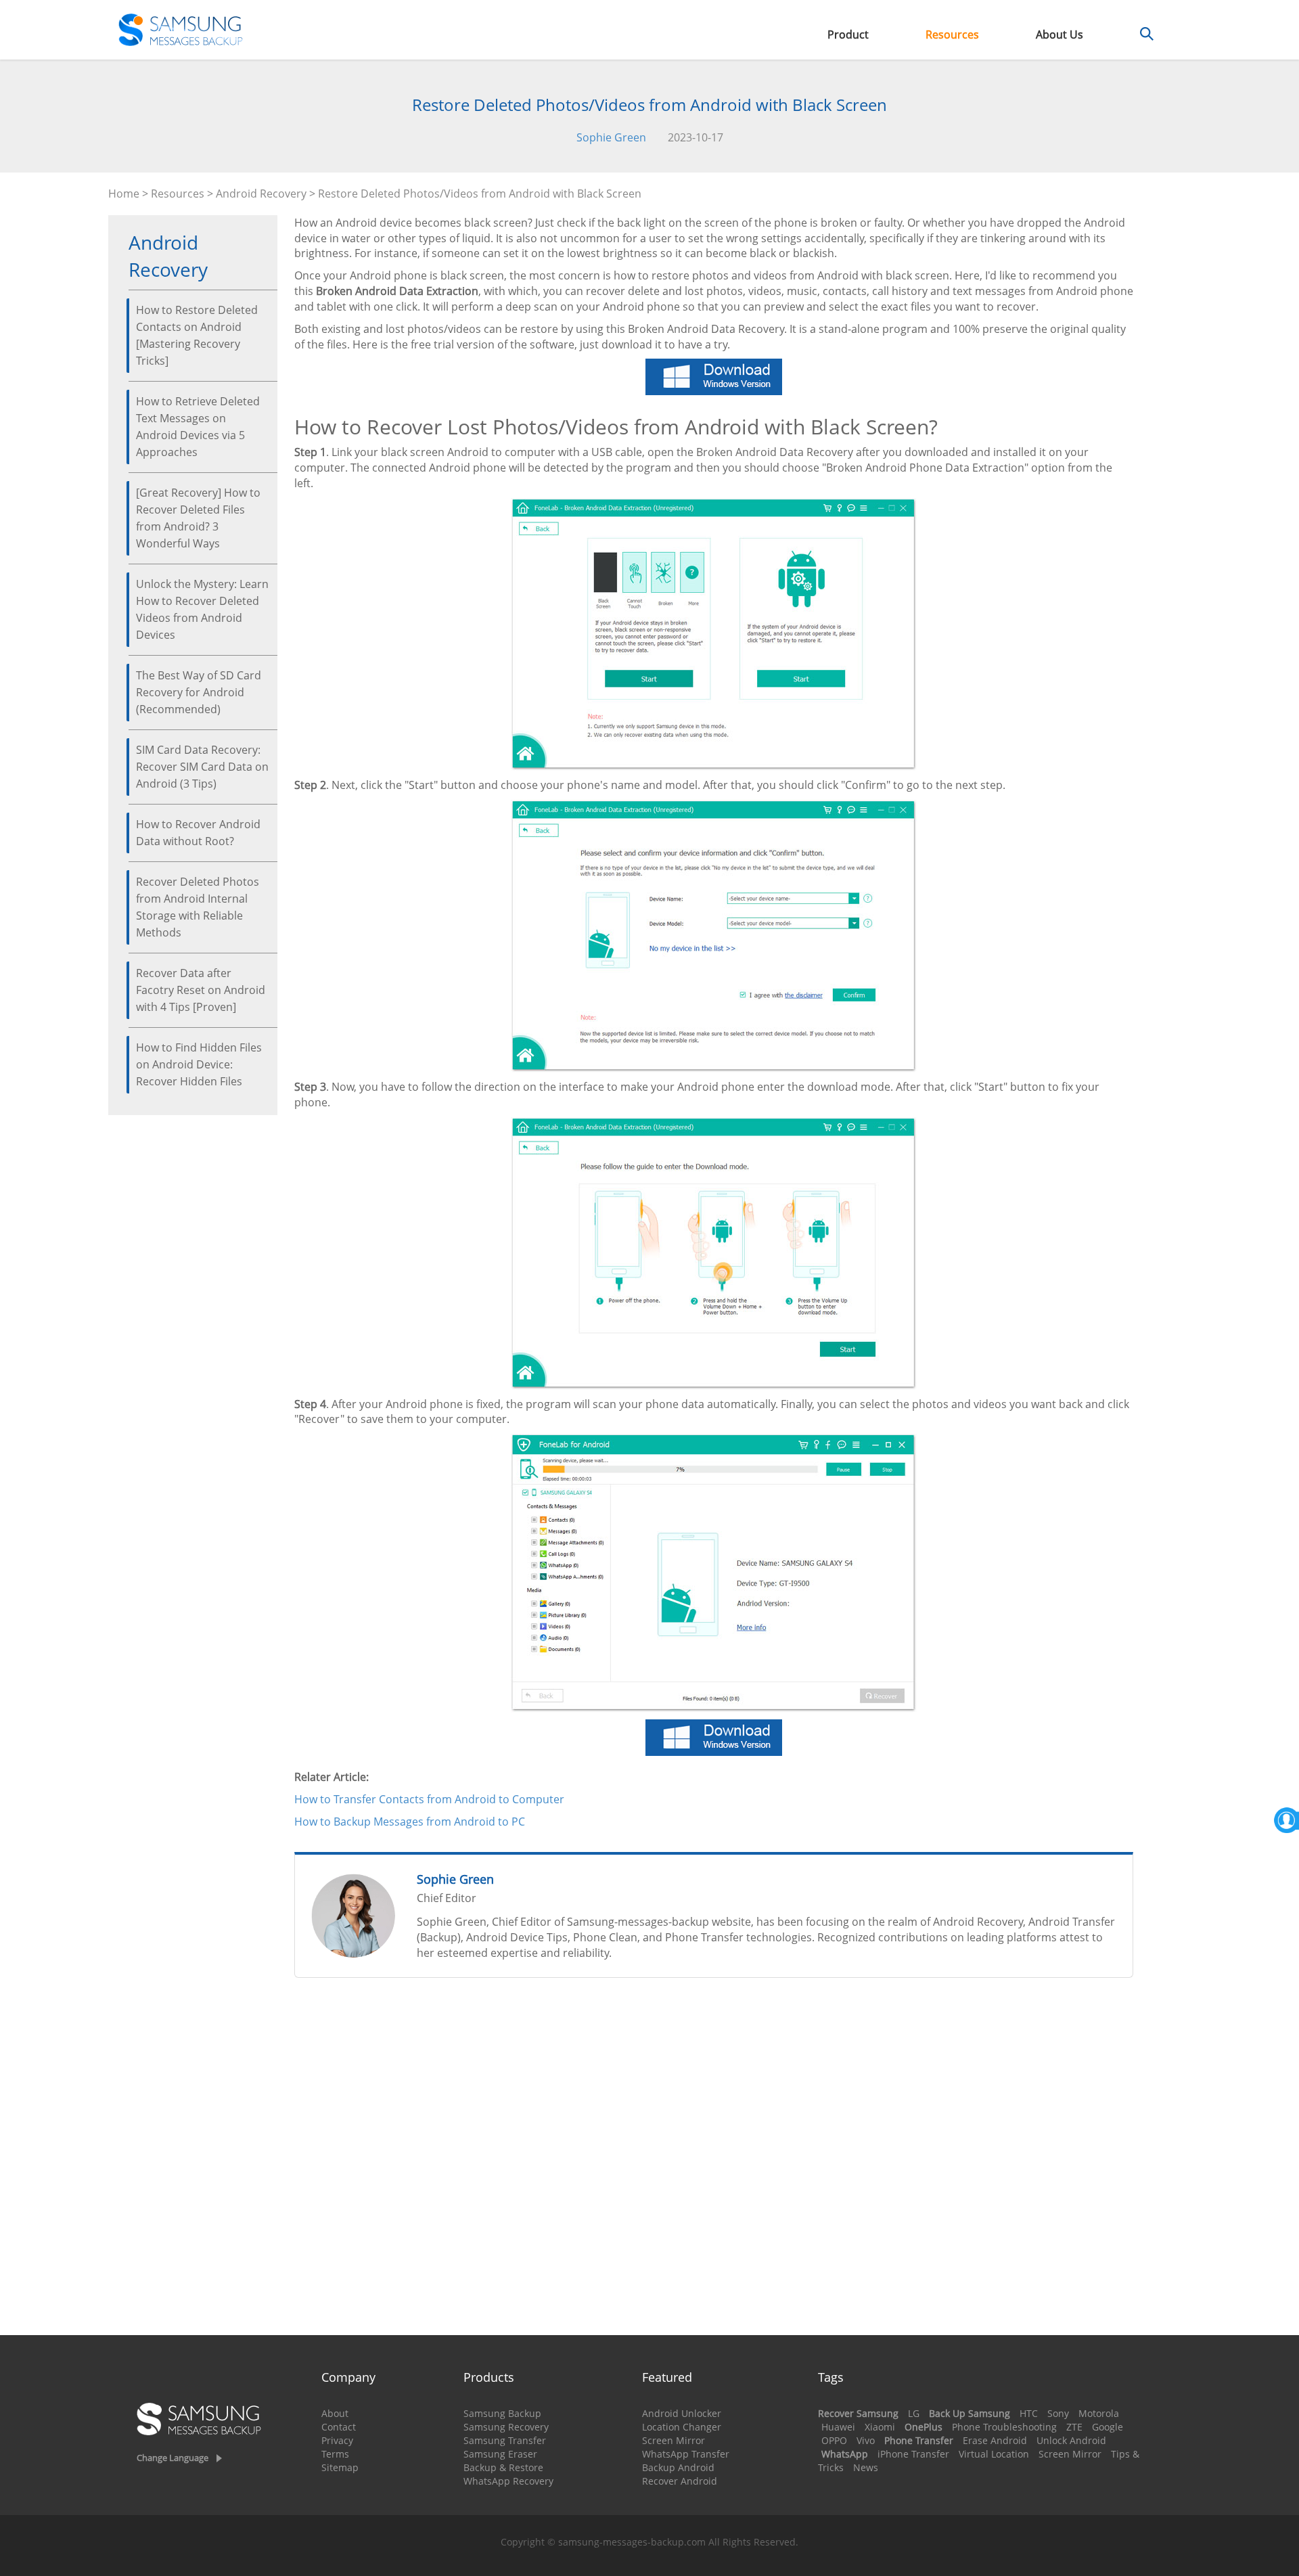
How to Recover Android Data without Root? (198, 833)
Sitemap (340, 2467)
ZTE (1074, 2427)
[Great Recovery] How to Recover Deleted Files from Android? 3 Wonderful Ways (198, 518)
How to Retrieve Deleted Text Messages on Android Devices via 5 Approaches (198, 427)
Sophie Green (611, 137)
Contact (339, 2427)
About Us (1059, 35)
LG (914, 2413)
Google (1108, 2427)
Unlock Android (1071, 2440)
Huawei (838, 2427)
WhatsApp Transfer (686, 2454)
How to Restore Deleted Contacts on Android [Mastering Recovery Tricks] (197, 335)
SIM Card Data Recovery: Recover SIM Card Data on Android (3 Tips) (202, 767)
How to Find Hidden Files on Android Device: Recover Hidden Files (199, 1064)
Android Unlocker (682, 2413)
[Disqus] (714, 2162)
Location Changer (682, 2427)
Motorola (1099, 2413)
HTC (1029, 2413)
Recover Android (680, 2481)
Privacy (337, 2440)
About (335, 2413)
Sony (1058, 2413)
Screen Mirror (674, 2440)
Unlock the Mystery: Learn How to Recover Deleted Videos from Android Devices (202, 609)
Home (124, 194)
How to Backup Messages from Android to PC (410, 1822)
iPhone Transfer (913, 2454)
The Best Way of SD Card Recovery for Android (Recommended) (199, 692)
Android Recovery (261, 194)
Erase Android (995, 2440)
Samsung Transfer (505, 2440)
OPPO (834, 2440)
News (866, 2467)
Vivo (866, 2440)
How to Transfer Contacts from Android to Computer (429, 1799)
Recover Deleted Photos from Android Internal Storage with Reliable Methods (198, 907)
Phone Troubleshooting (1004, 2427)
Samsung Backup (502, 2413)
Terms (335, 2454)
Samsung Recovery (506, 2427)
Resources (952, 35)
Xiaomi (880, 2427)
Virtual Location (994, 2454)
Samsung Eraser (500, 2454)
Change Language (173, 2458)
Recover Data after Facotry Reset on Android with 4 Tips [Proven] (201, 990)
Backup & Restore (503, 2467)
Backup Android (678, 2467)
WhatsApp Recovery (508, 2481)
